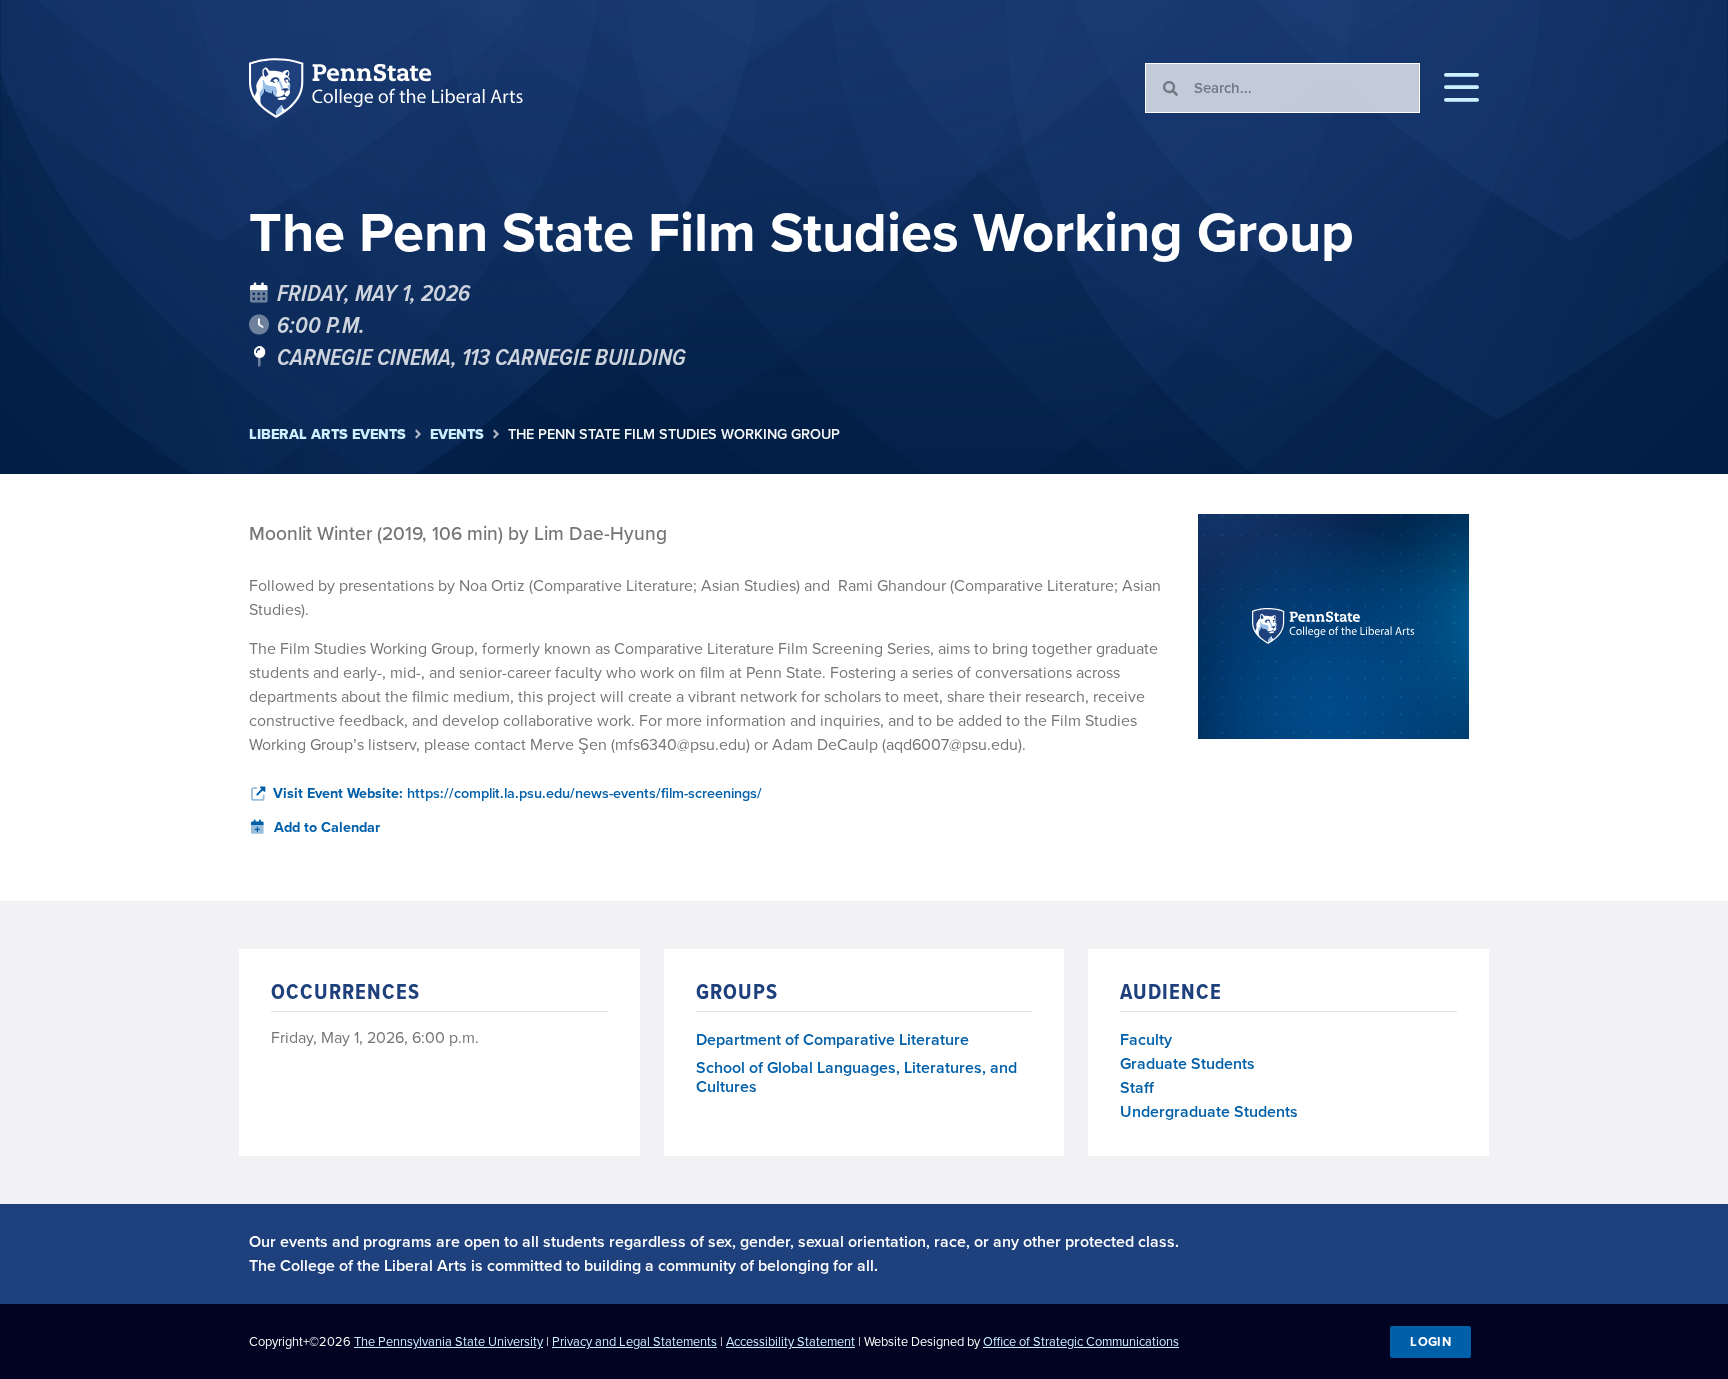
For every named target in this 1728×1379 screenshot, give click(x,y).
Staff (1137, 1087)
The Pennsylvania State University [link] (448, 1341)
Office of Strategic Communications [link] (1081, 1341)
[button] (1461, 88)
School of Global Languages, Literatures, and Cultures (856, 1078)
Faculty (1146, 1039)
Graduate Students (1187, 1063)
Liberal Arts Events (327, 434)
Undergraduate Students (1209, 1111)
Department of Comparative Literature (832, 1040)
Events (457, 434)
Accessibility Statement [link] (790, 1341)
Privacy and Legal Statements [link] (634, 1341)
